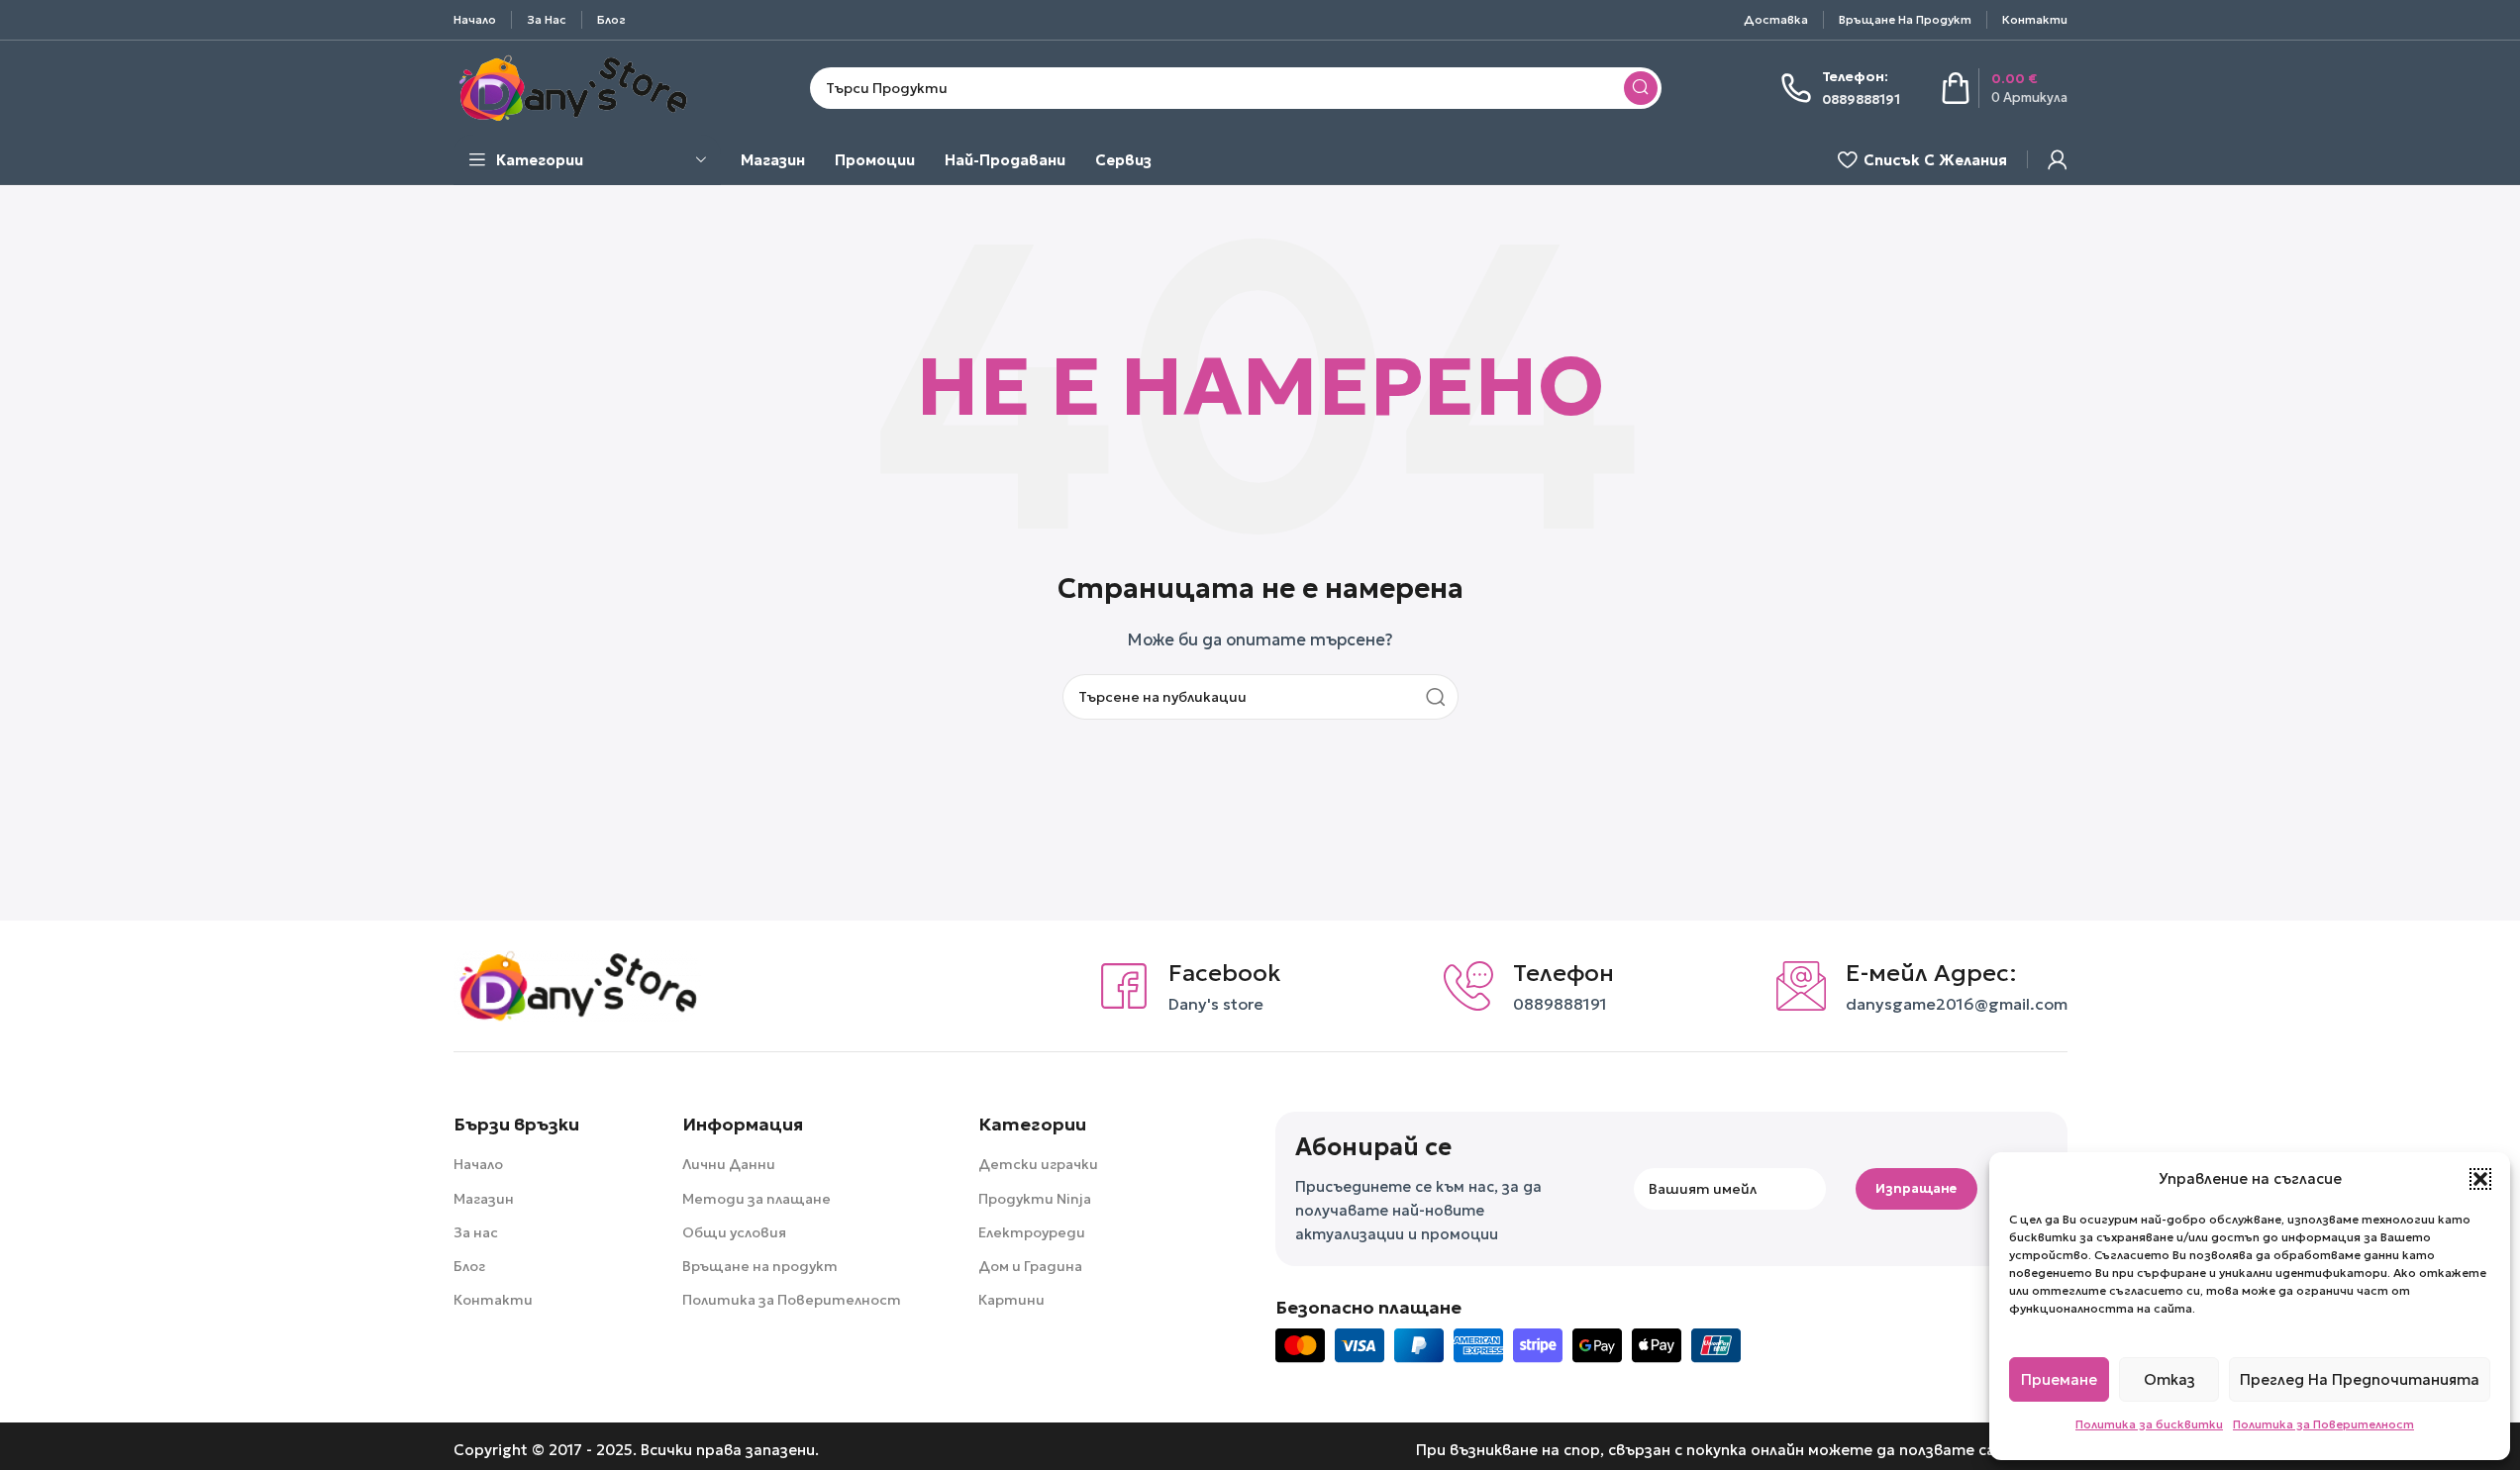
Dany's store (1216, 1004)
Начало (478, 1164)
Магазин (484, 1199)
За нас (476, 1232)
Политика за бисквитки (2149, 1424)
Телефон (1563, 973)
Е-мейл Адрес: (1931, 973)
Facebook (1225, 973)
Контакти (493, 1300)
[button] (2480, 1179)
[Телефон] (1468, 986)
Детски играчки (1038, 1164)
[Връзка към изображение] (577, 984)
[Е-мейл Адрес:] (1801, 986)
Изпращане (1916, 1188)
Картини (1011, 1300)
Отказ (2169, 1379)
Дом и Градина (1030, 1266)
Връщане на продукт (760, 1266)
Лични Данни (729, 1164)
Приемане (2059, 1379)
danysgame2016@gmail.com (1957, 1004)
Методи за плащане (756, 1199)
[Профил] (2058, 159)
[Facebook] (1124, 986)
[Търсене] (1641, 88)
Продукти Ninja (1035, 1199)
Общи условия (734, 1232)
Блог (469, 1266)
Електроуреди (1032, 1232)
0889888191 (1560, 1004)
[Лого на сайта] (572, 86)
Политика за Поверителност (2323, 1424)
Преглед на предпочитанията (2360, 1379)
